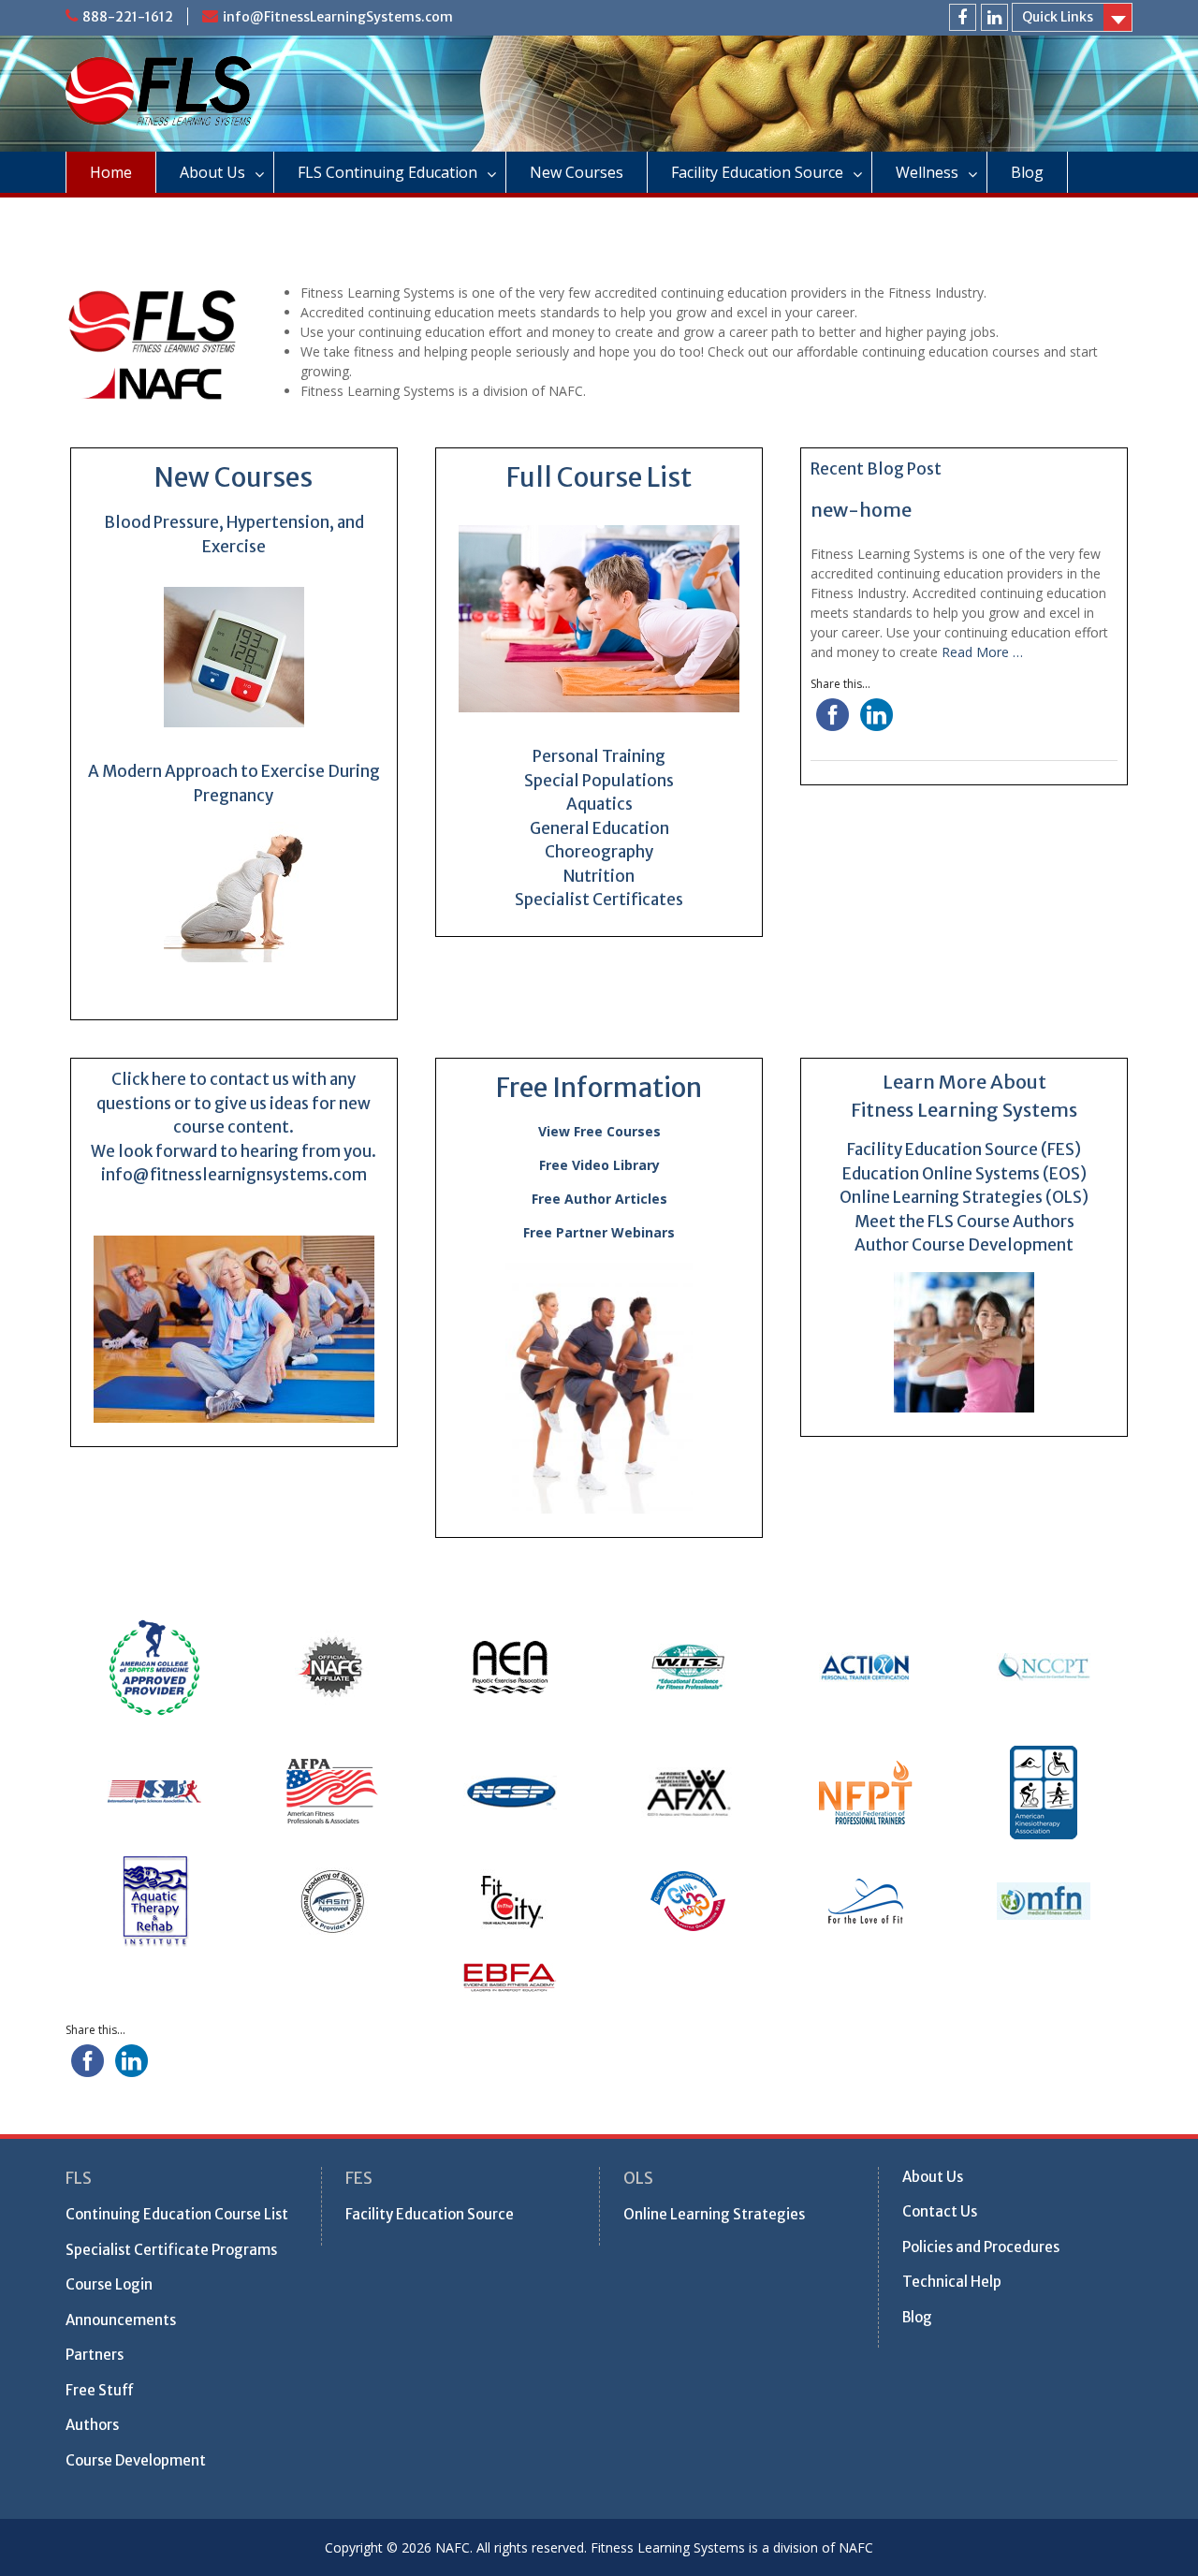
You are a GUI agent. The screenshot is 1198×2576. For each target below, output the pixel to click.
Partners (95, 2355)
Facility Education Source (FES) (964, 1149)
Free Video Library (599, 1165)
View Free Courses (599, 1131)
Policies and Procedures (981, 2247)
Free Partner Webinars (599, 1232)
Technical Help (952, 2282)
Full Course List (599, 477)
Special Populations (599, 781)
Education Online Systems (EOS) (964, 1174)
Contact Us (940, 2211)
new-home (861, 510)
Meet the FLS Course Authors (964, 1222)
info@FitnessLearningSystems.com (338, 17)
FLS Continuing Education (387, 172)
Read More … (982, 652)
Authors (92, 2425)
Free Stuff (100, 2390)
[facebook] (963, 17)
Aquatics (599, 804)
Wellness (927, 172)
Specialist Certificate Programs (171, 2250)
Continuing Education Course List (177, 2214)
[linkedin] (994, 17)
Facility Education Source (757, 172)
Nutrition (599, 876)
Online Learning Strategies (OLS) (964, 1197)
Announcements (121, 2320)
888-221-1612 (128, 17)
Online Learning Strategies (714, 2214)
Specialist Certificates (599, 900)
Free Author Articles (599, 1199)
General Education (599, 828)
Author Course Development (964, 1245)
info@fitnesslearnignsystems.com (234, 1175)
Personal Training (599, 756)
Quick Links (1058, 17)
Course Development (136, 2460)
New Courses (577, 172)
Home (111, 172)
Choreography (599, 852)
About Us (212, 172)
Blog (1027, 172)
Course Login (109, 2284)
